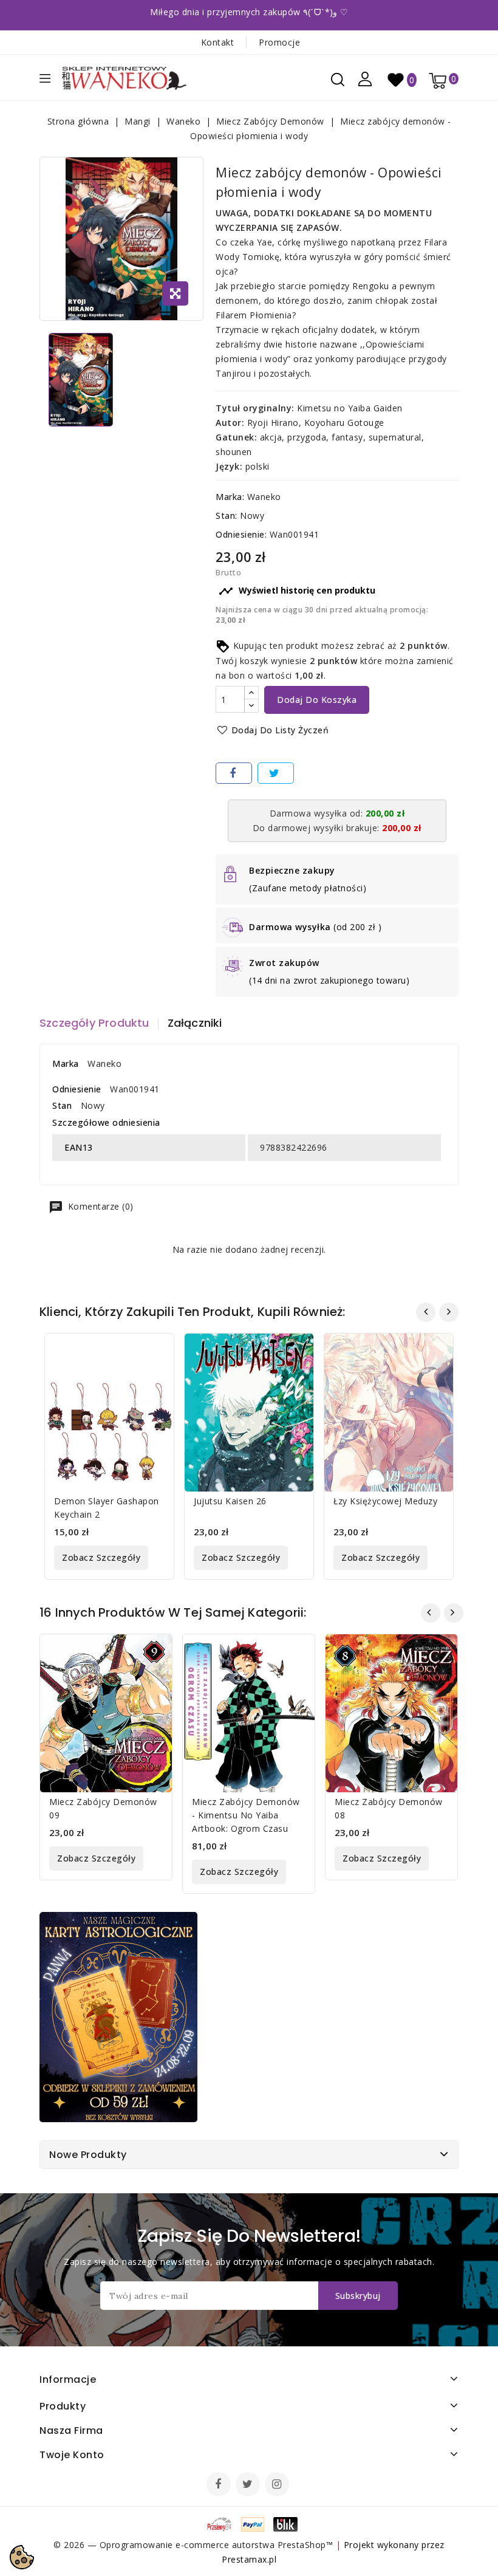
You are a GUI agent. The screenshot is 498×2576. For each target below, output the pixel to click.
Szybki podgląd (155, 1350)
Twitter (249, 2485)
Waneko (264, 497)
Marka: (230, 497)
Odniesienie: (241, 534)
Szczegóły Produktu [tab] (94, 1023)
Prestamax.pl (249, 2559)
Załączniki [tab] (195, 1023)
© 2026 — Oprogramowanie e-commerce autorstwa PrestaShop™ (195, 2545)
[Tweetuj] (276, 773)
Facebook (220, 2485)
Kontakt (218, 42)
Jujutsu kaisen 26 (230, 1501)
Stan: (227, 516)
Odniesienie (77, 1089)
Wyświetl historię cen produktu (297, 591)
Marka (66, 1064)
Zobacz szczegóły (101, 1557)
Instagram (278, 2485)
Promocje (279, 42)
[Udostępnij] (234, 773)
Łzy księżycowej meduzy (385, 1501)
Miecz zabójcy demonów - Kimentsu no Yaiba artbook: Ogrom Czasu (246, 1815)
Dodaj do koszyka (317, 700)
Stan (62, 1105)
